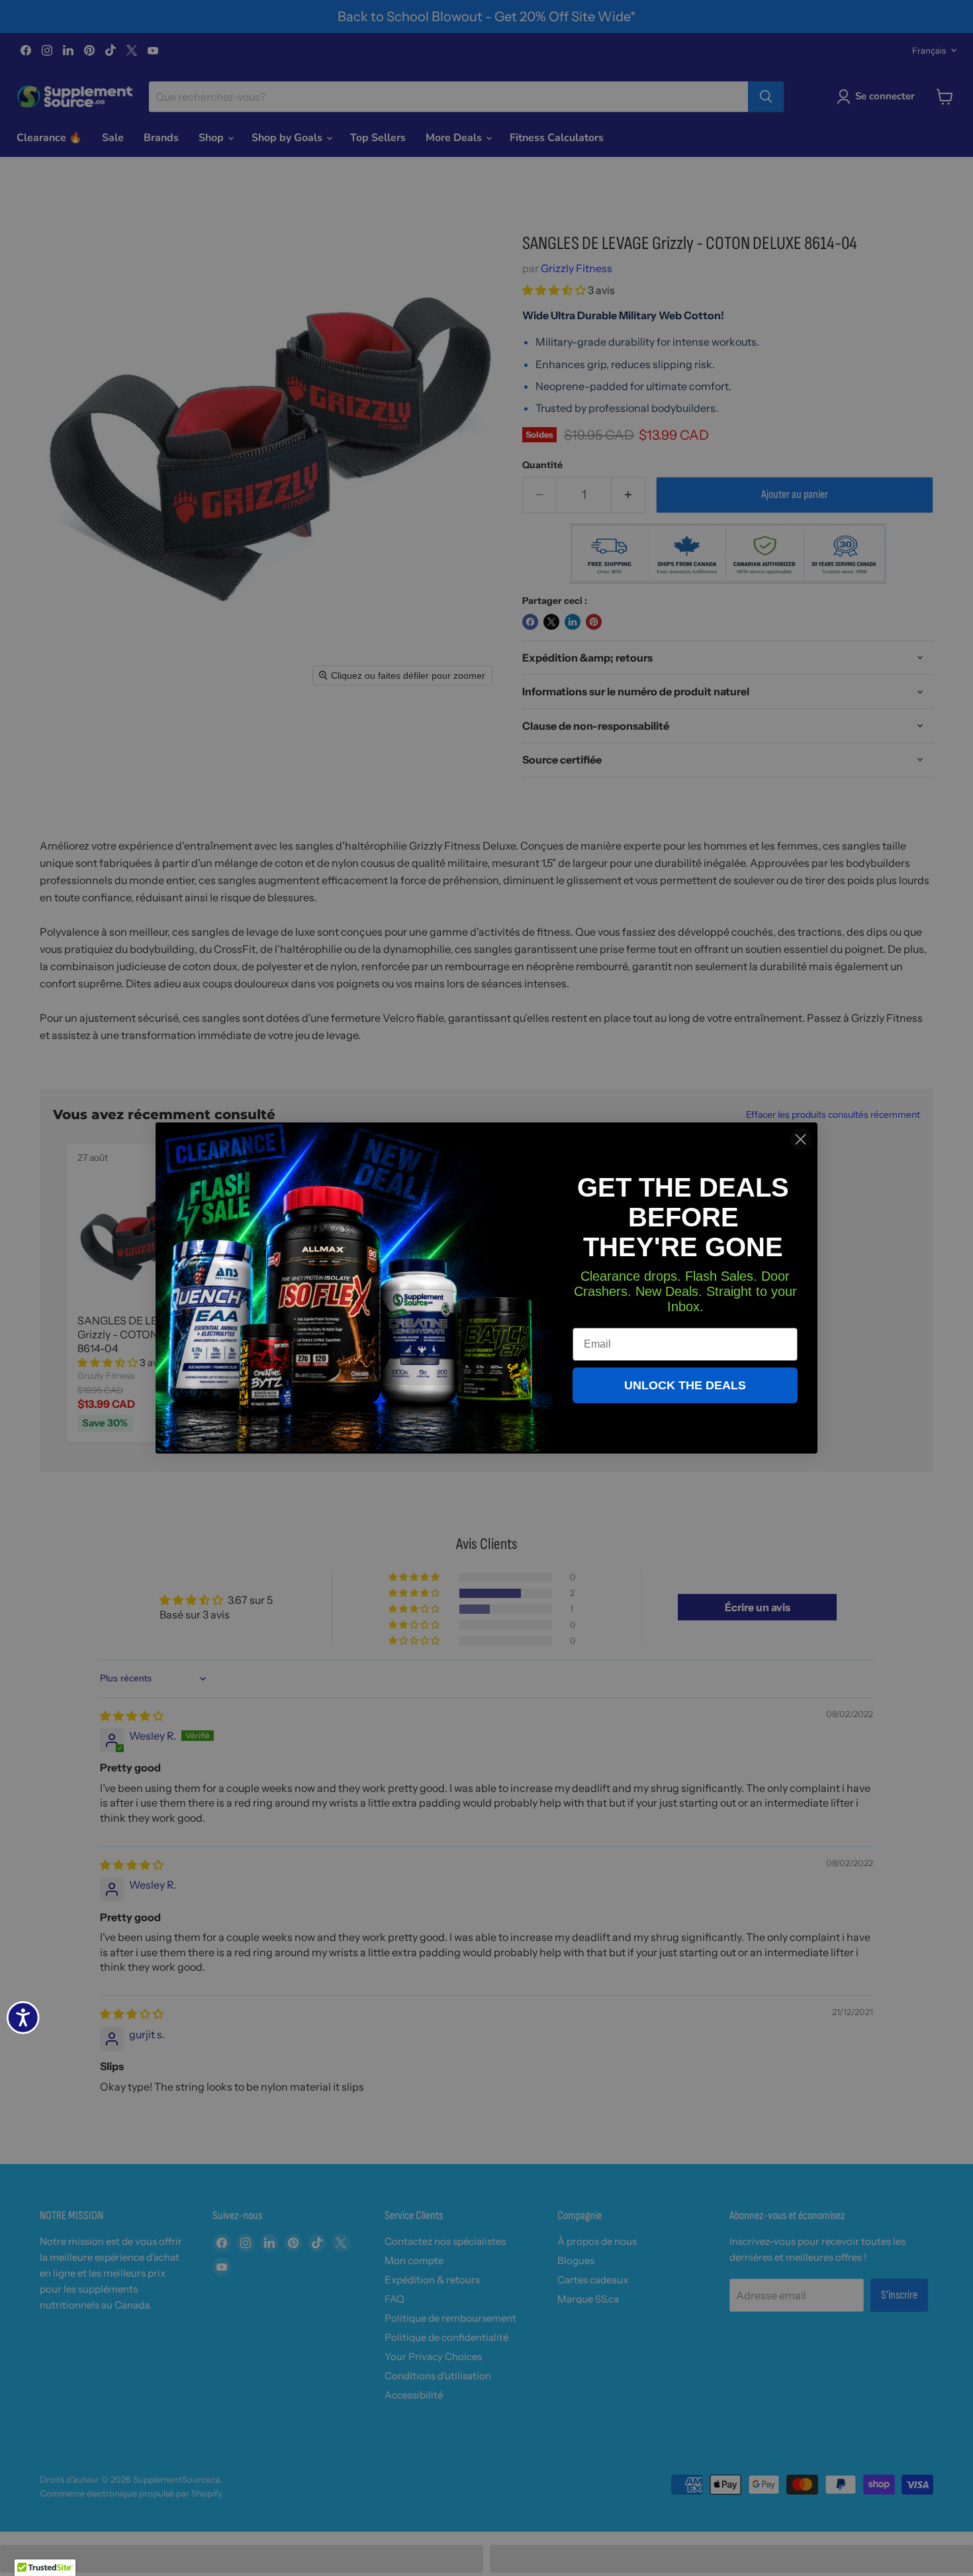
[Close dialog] (801, 1139)
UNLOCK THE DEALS (685, 1385)
